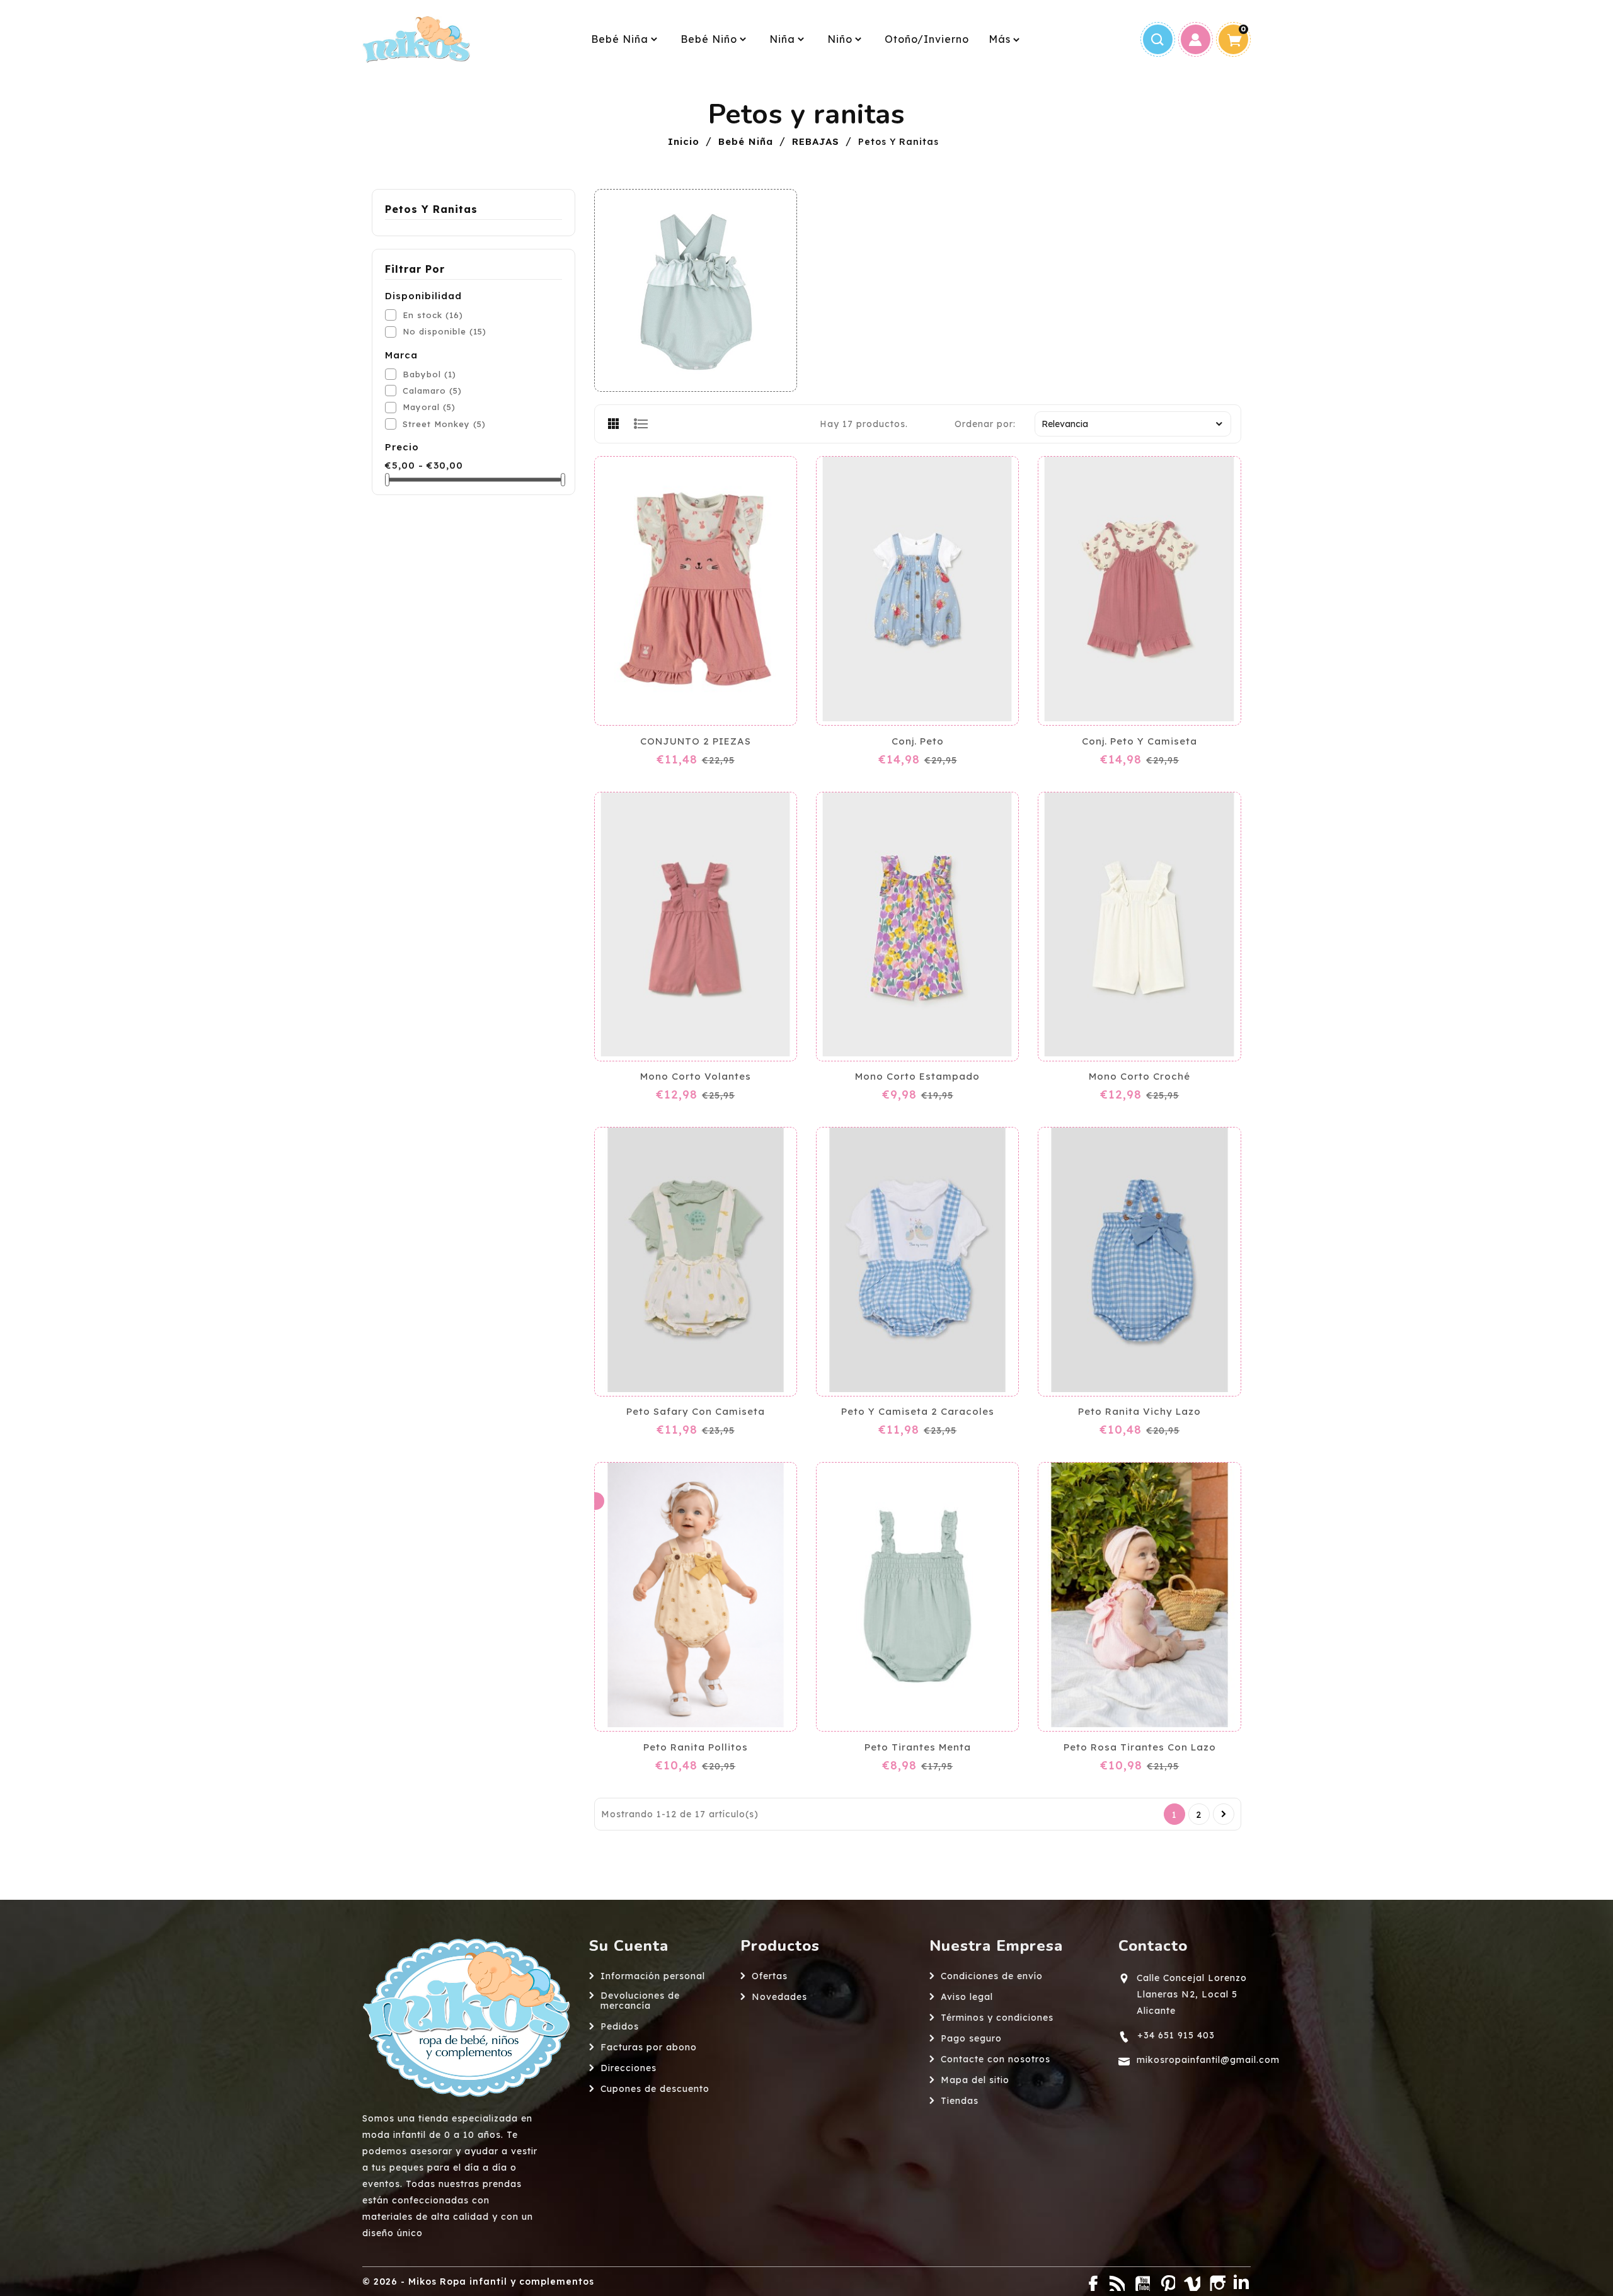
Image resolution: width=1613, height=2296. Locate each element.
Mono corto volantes (696, 1077)
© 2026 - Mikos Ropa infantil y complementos (478, 2282)
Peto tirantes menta (918, 1747)
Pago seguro (971, 2038)
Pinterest (1166, 2282)
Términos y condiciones (997, 2018)
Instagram (1216, 2282)
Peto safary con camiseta (696, 1412)
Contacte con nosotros (996, 2059)
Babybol (429, 374)
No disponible (445, 331)
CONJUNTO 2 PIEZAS (696, 741)
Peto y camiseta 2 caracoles (918, 1412)
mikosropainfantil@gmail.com (1208, 2060)
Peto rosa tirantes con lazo (1140, 1747)
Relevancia (1065, 424)
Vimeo (1191, 2282)
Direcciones (629, 2068)
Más (1000, 39)
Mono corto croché (1139, 1077)
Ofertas (770, 1976)
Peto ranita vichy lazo (1139, 1412)
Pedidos (620, 2026)
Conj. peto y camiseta (1139, 741)
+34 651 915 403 (1176, 2035)
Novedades (779, 1997)
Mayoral (429, 407)
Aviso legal (967, 1997)
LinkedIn (1241, 2282)
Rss (1115, 2282)
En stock (433, 315)
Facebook (1090, 2282)
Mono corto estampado (917, 1077)
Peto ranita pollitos (696, 1747)
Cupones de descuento (655, 2089)
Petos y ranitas (431, 209)
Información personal (653, 1976)
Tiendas (960, 2101)
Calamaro (432, 391)
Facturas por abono (649, 2047)
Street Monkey (444, 424)
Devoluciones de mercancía (640, 2001)
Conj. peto (918, 741)
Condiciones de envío (992, 1976)
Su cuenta (629, 1946)
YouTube (1140, 2282)
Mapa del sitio (975, 2080)
